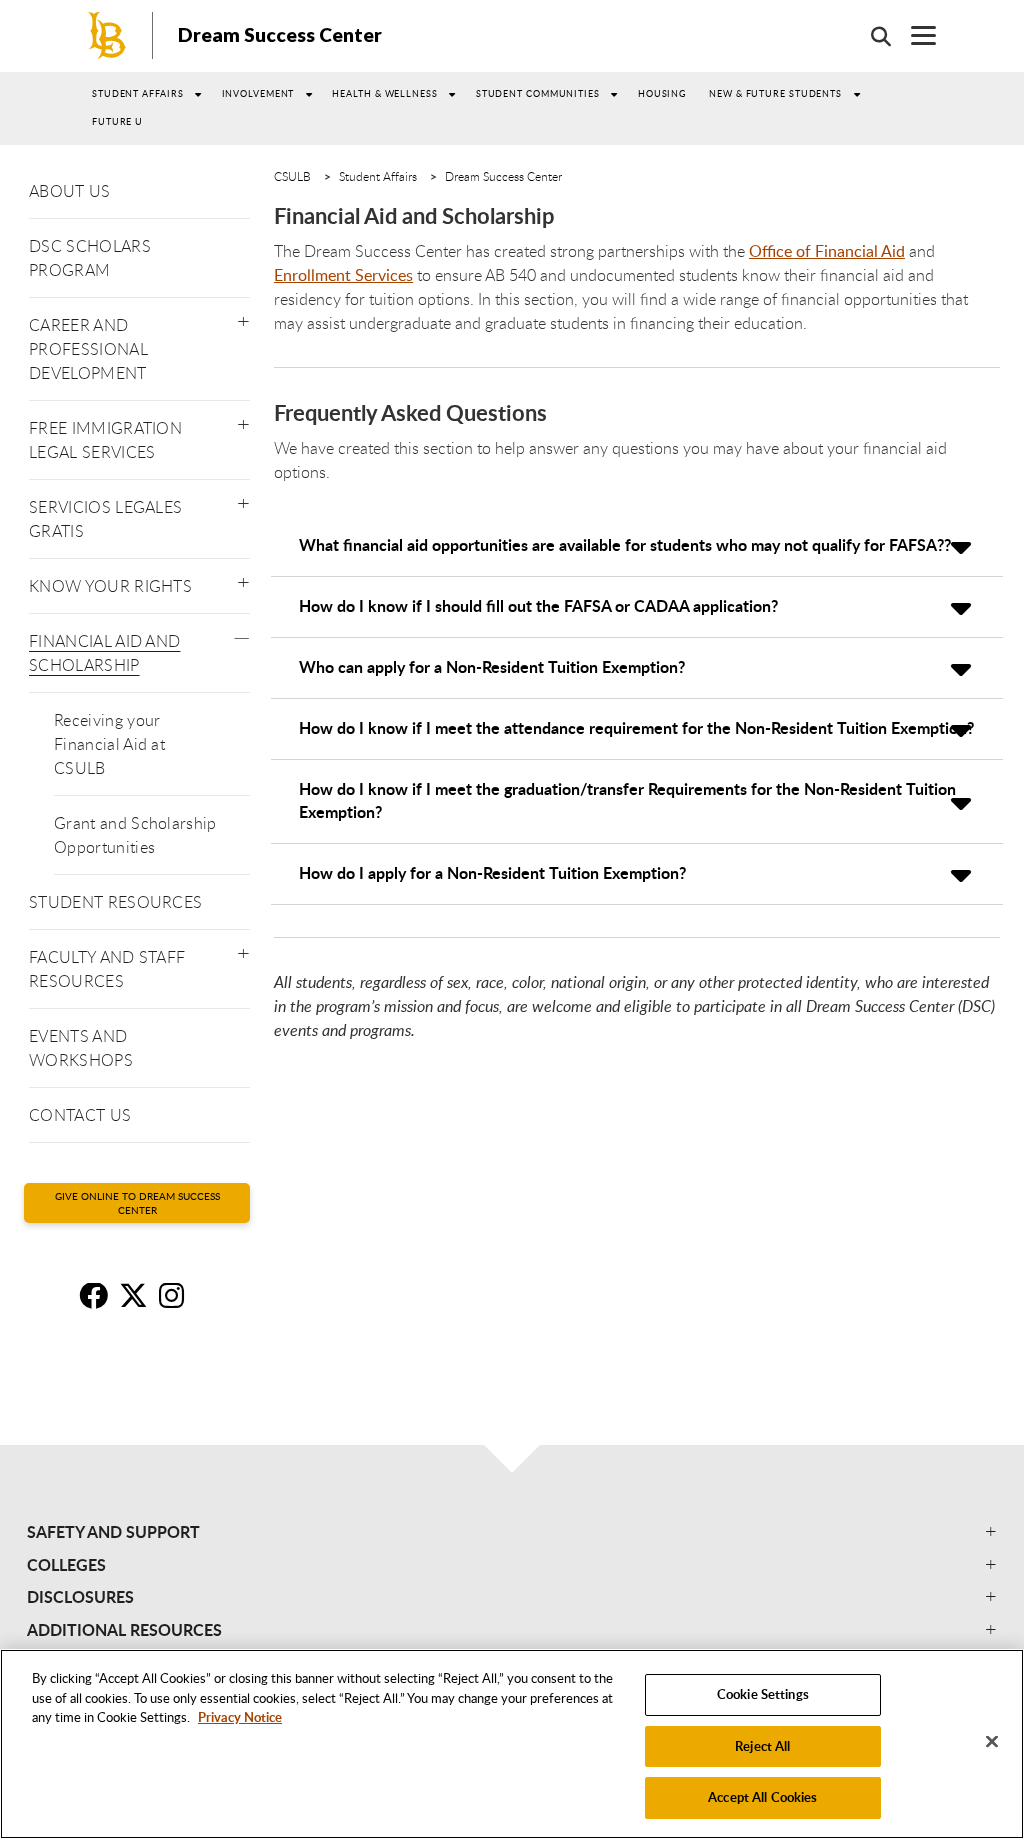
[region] (512, 1744)
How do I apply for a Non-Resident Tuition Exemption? (492, 872)
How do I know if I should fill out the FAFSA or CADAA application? (538, 605)
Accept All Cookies (762, 1797)
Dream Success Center (280, 34)
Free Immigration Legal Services (105, 440)
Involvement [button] (258, 93)
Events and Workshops (81, 1048)
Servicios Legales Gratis (105, 519)
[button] (243, 317)
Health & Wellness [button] (384, 93)
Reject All (762, 1746)
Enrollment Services (343, 275)
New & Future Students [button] (775, 93)
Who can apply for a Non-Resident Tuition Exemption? (492, 666)
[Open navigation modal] (913, 35)
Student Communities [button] (538, 93)
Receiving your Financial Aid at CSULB (109, 744)
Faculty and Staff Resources (107, 969)
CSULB (292, 176)
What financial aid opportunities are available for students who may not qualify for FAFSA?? (625, 544)
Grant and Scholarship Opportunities (135, 835)
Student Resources (115, 902)
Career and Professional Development (88, 349)
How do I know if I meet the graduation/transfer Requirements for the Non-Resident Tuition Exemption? (627, 800)
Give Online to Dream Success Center (137, 1203)
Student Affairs (138, 93)
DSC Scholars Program (90, 258)
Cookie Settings (763, 1694)
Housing (662, 93)
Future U (117, 121)
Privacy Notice (240, 1717)
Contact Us (80, 1115)
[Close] (992, 1742)
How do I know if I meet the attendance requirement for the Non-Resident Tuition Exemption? (636, 727)
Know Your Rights (110, 586)
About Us (70, 191)
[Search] (871, 36)
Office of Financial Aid (827, 251)
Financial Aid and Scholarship (104, 653)
